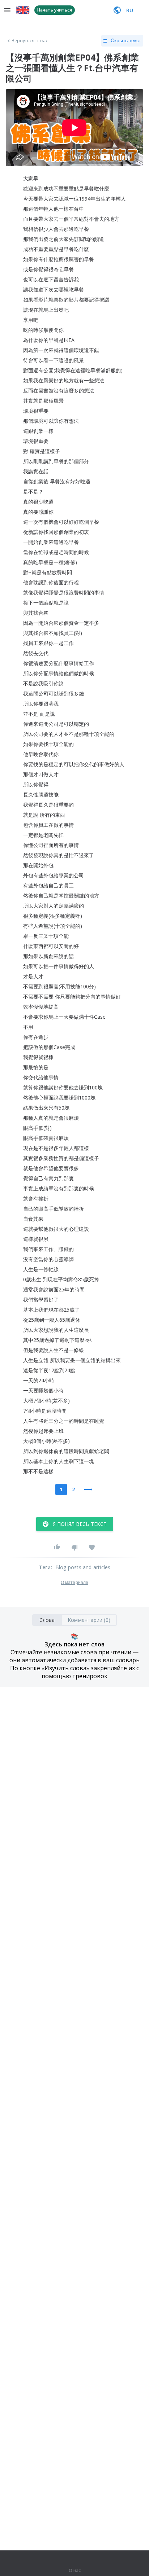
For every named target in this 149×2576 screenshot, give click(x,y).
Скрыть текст (126, 40)
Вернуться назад (30, 41)
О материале (74, 1583)
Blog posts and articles (83, 1567)
